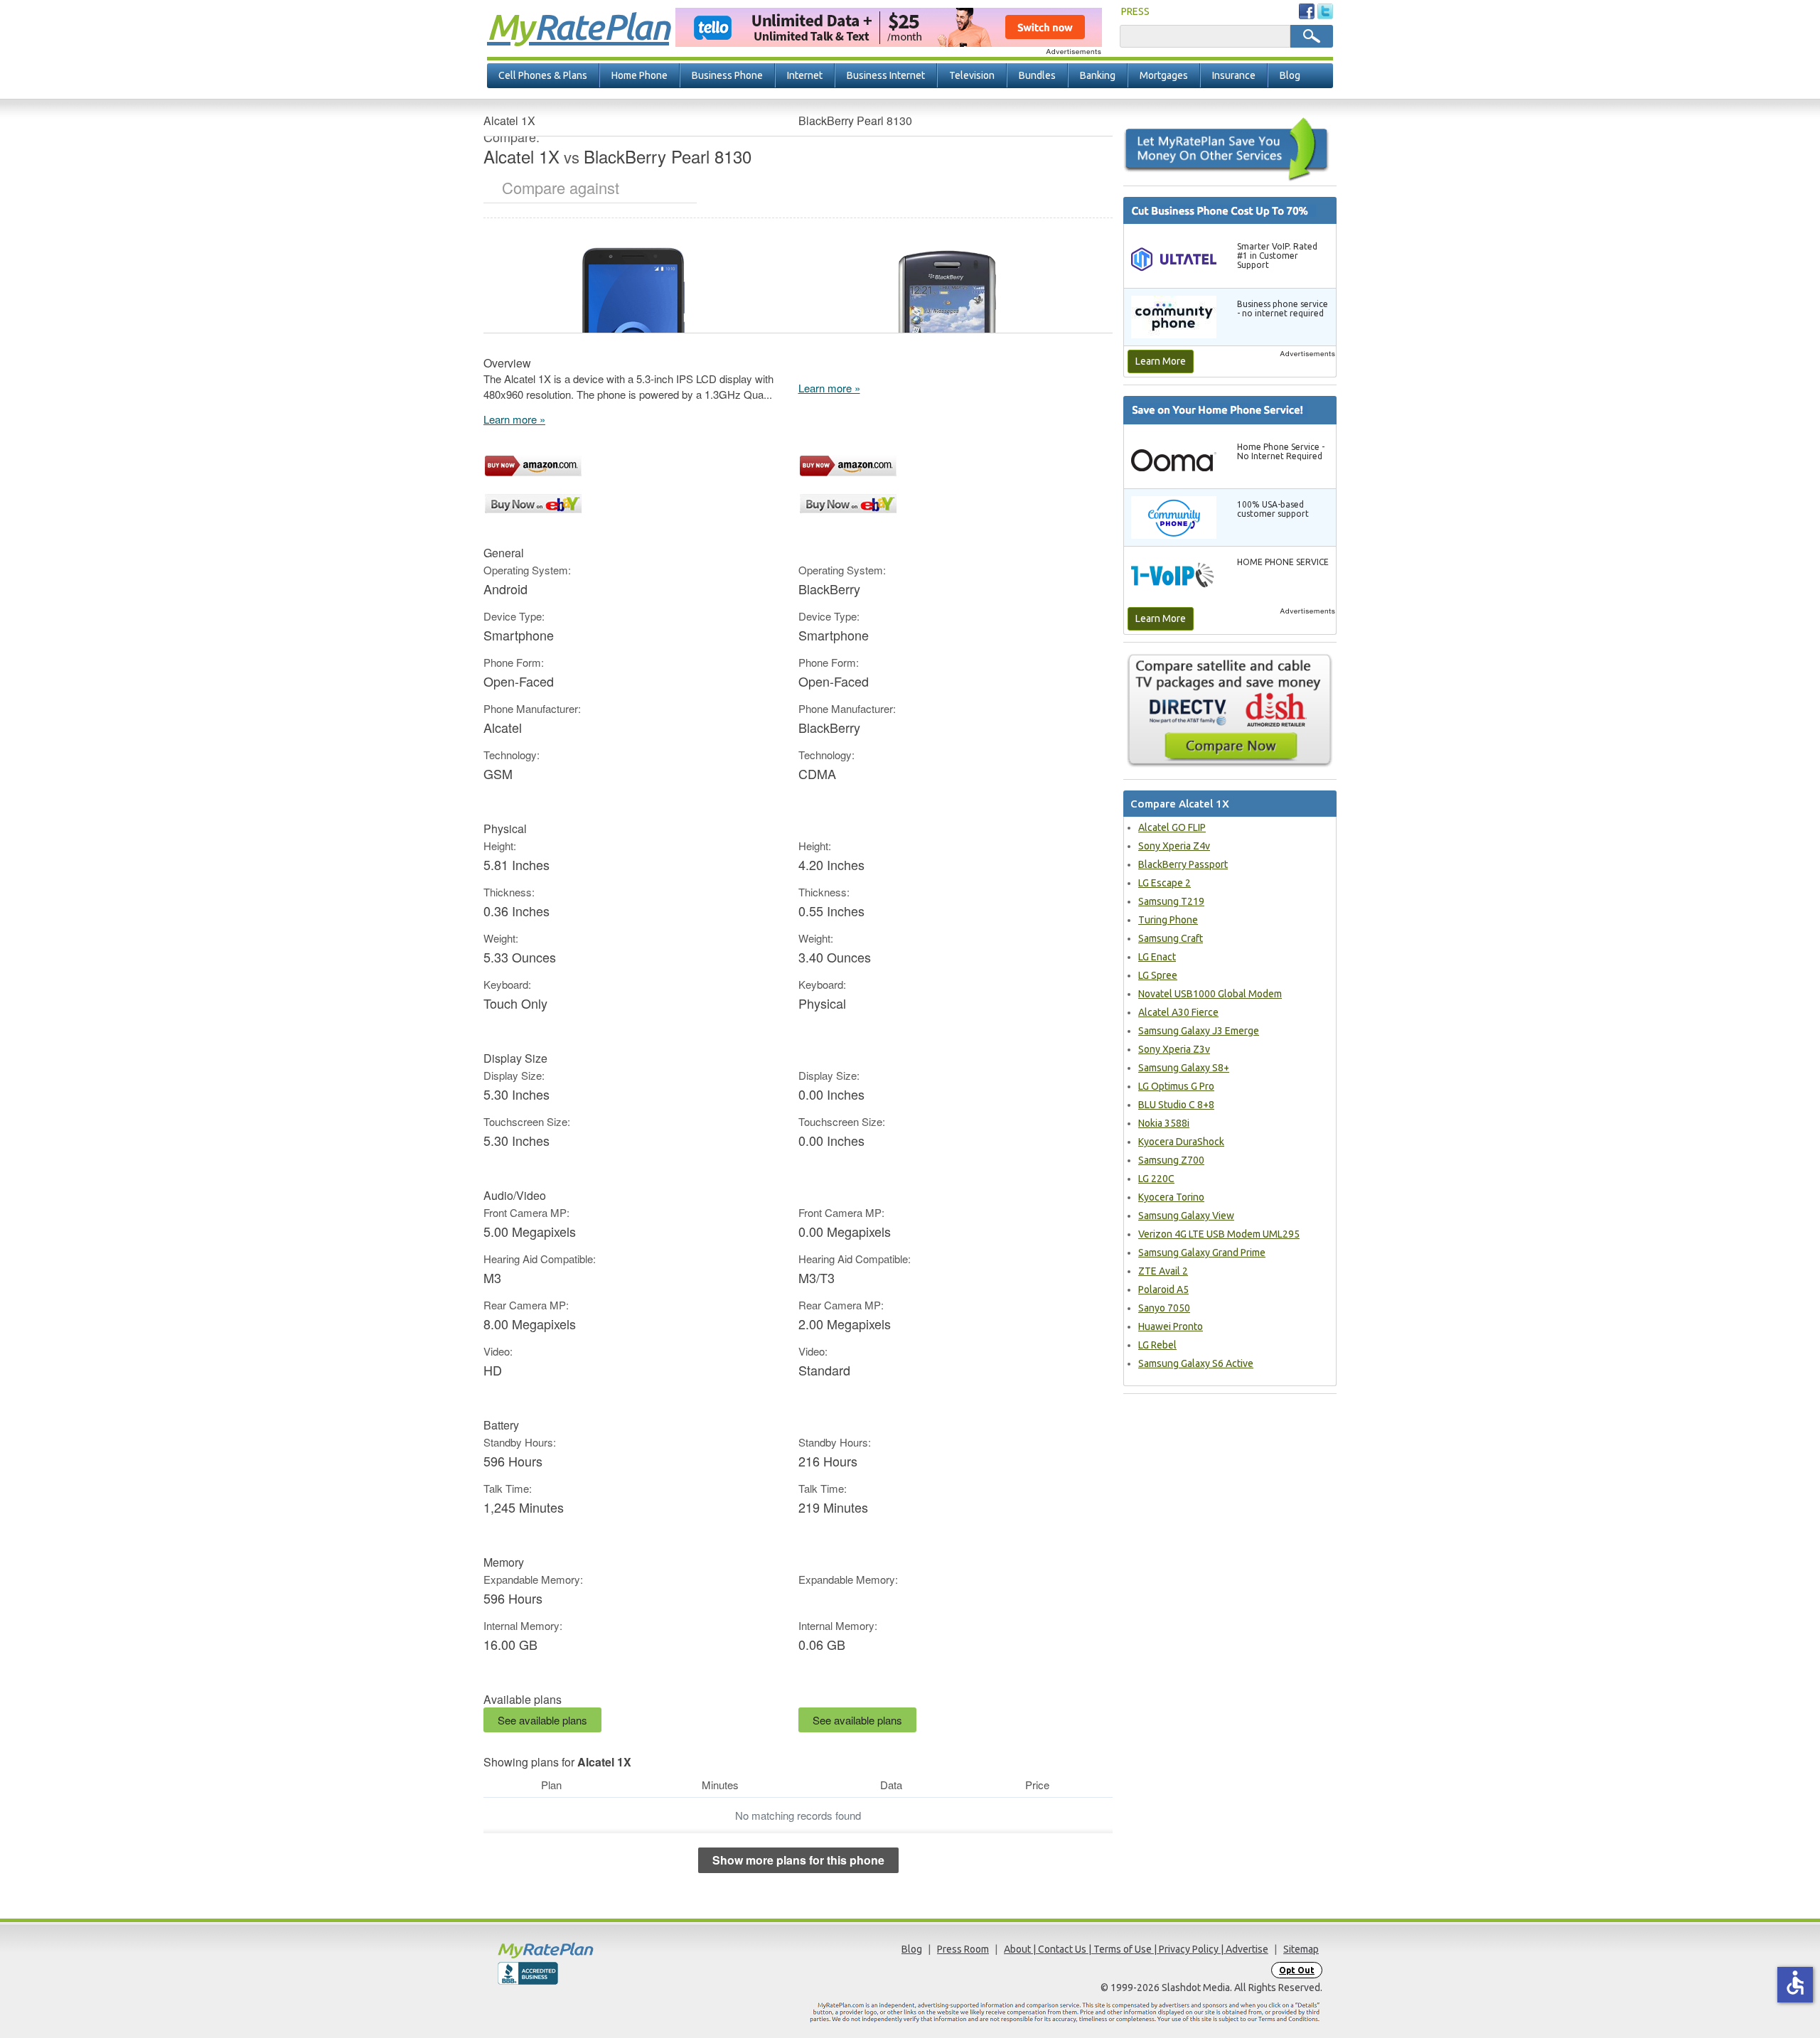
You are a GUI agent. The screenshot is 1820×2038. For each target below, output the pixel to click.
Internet (805, 75)
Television (972, 75)
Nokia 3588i (1164, 1123)
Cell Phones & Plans (543, 75)
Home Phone (639, 75)
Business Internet (886, 75)
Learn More (1161, 361)
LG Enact (1157, 957)
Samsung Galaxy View (1186, 1216)
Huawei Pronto (1171, 1326)
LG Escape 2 (1165, 883)
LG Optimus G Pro (1176, 1086)
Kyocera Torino (1171, 1197)
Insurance (1234, 75)
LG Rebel (1157, 1345)
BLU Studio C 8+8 (1176, 1105)
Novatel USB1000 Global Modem (1210, 994)
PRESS (1135, 11)
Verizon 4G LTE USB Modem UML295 (1219, 1234)
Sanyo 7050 (1164, 1308)
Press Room (963, 1949)
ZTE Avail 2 (1163, 1271)
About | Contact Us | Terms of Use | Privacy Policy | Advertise (1136, 1949)
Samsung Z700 (1171, 1160)
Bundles (1037, 75)
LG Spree (1158, 975)
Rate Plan (578, 26)
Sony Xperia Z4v (1174, 846)
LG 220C (1156, 1179)
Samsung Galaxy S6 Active (1196, 1363)
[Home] (601, 1950)
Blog (1290, 75)
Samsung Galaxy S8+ (1184, 1068)
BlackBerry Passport (1183, 864)
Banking (1098, 75)
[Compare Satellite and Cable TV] (1230, 710)
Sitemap (1301, 1949)
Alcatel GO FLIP (1172, 827)
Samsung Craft (1171, 938)
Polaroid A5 (1163, 1289)
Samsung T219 (1171, 901)
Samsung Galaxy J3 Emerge (1199, 1031)
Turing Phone (1168, 920)
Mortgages (1164, 75)
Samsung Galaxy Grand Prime (1202, 1253)
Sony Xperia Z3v (1174, 1049)
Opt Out (1297, 1970)
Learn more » (514, 419)
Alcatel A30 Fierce (1178, 1012)
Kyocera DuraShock (1181, 1142)
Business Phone (727, 75)
